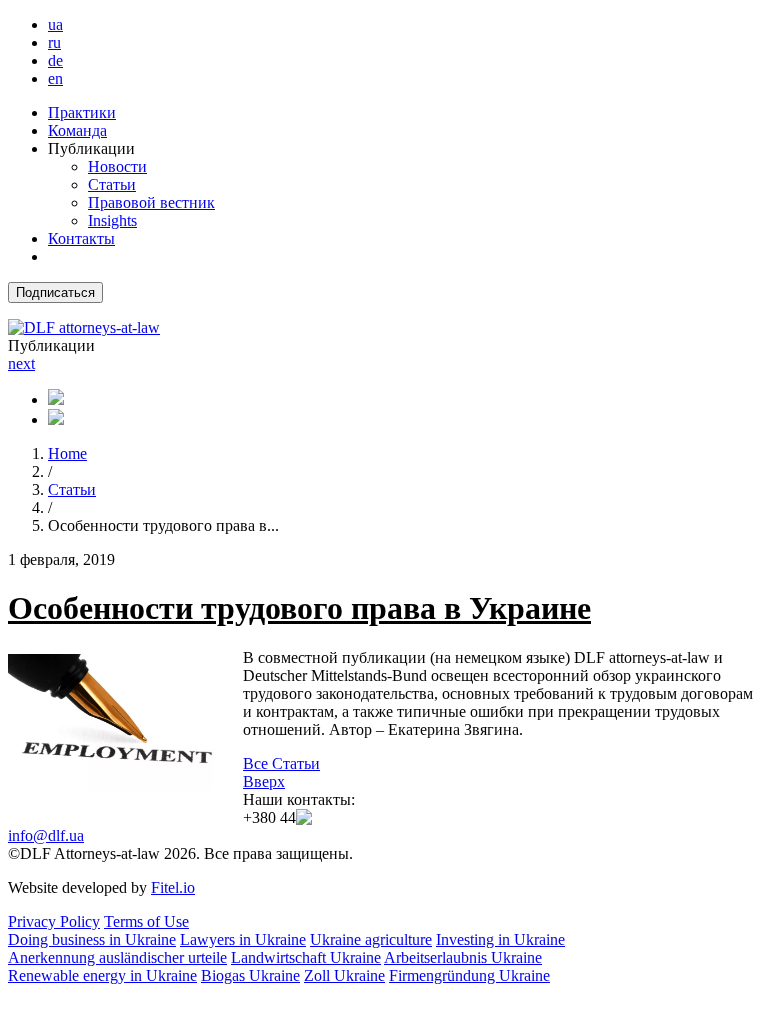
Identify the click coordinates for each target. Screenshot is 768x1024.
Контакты (81, 238)
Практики (82, 112)
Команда (77, 130)
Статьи (112, 184)
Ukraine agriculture (371, 939)
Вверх (264, 781)
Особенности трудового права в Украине (299, 608)
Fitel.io (173, 887)
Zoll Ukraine (344, 975)
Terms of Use (146, 921)
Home (67, 453)
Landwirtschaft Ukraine (306, 957)
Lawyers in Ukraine (243, 939)
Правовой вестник (151, 202)
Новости (117, 166)
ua (55, 24)
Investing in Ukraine (500, 939)
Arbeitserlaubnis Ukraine (463, 957)
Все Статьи (281, 763)
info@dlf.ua (46, 835)
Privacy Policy (54, 921)
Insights (112, 220)
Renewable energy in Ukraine (102, 975)
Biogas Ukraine (250, 975)
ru (54, 42)
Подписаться (55, 292)
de (55, 60)
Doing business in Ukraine (92, 939)
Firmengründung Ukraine (469, 975)
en (55, 78)
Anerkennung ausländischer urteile (117, 957)
